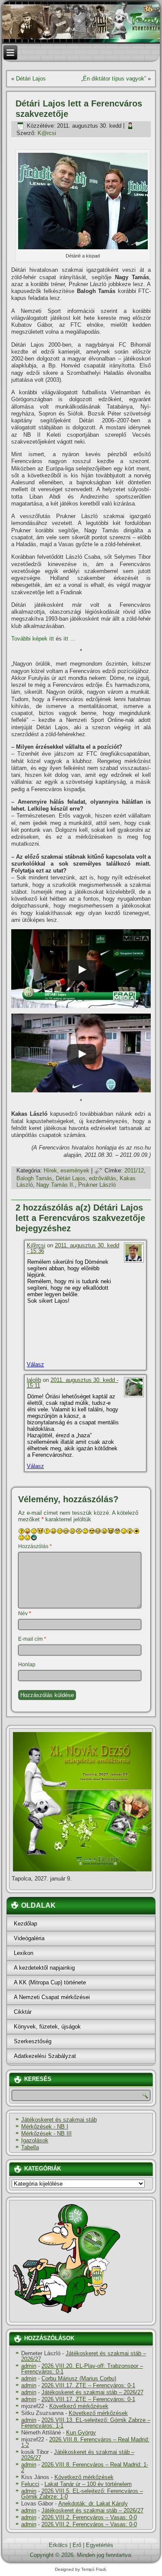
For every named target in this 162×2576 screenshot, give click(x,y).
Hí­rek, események (67, 1170)
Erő (77, 2545)
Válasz (35, 1364)
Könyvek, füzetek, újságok (47, 2027)
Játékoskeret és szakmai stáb (59, 2120)
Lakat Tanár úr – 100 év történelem (88, 2484)
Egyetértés (100, 2545)
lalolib (34, 1380)
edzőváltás (103, 1178)
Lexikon (24, 1953)
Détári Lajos (31, 79)
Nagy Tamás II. (56, 1185)
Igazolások (35, 2140)
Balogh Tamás (34, 1178)
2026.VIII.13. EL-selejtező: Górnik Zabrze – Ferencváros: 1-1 (86, 2423)
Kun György (81, 2433)
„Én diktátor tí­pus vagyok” (114, 79)
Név (25, 1613)
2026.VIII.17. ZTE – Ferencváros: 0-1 (88, 2385)
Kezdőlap (25, 1924)
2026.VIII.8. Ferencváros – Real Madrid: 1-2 (85, 2442)
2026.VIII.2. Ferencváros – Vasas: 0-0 (89, 2517)
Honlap (27, 1665)
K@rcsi (47, 133)
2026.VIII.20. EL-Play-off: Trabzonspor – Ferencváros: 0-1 (82, 2369)
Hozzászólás (35, 1546)
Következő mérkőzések (79, 2406)
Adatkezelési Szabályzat (45, 2056)
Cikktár (23, 2012)
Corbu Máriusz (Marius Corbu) (79, 2378)
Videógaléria (29, 1938)
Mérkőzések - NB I (45, 2127)
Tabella (30, 2147)
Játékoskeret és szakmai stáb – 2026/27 (84, 2356)
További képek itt (33, 639)
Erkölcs (58, 2545)
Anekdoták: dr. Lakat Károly (93, 2504)
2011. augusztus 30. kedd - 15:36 (73, 1248)
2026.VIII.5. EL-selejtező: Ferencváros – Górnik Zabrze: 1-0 (82, 2494)
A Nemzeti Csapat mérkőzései (52, 1997)
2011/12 (134, 1170)
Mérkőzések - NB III (46, 2133)
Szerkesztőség (33, 2041)
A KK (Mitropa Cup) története (50, 1982)
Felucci (30, 2484)
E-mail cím (32, 1639)
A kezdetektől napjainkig (44, 1968)
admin (29, 2366)
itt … (70, 639)
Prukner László (97, 1185)
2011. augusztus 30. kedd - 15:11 (73, 1383)
